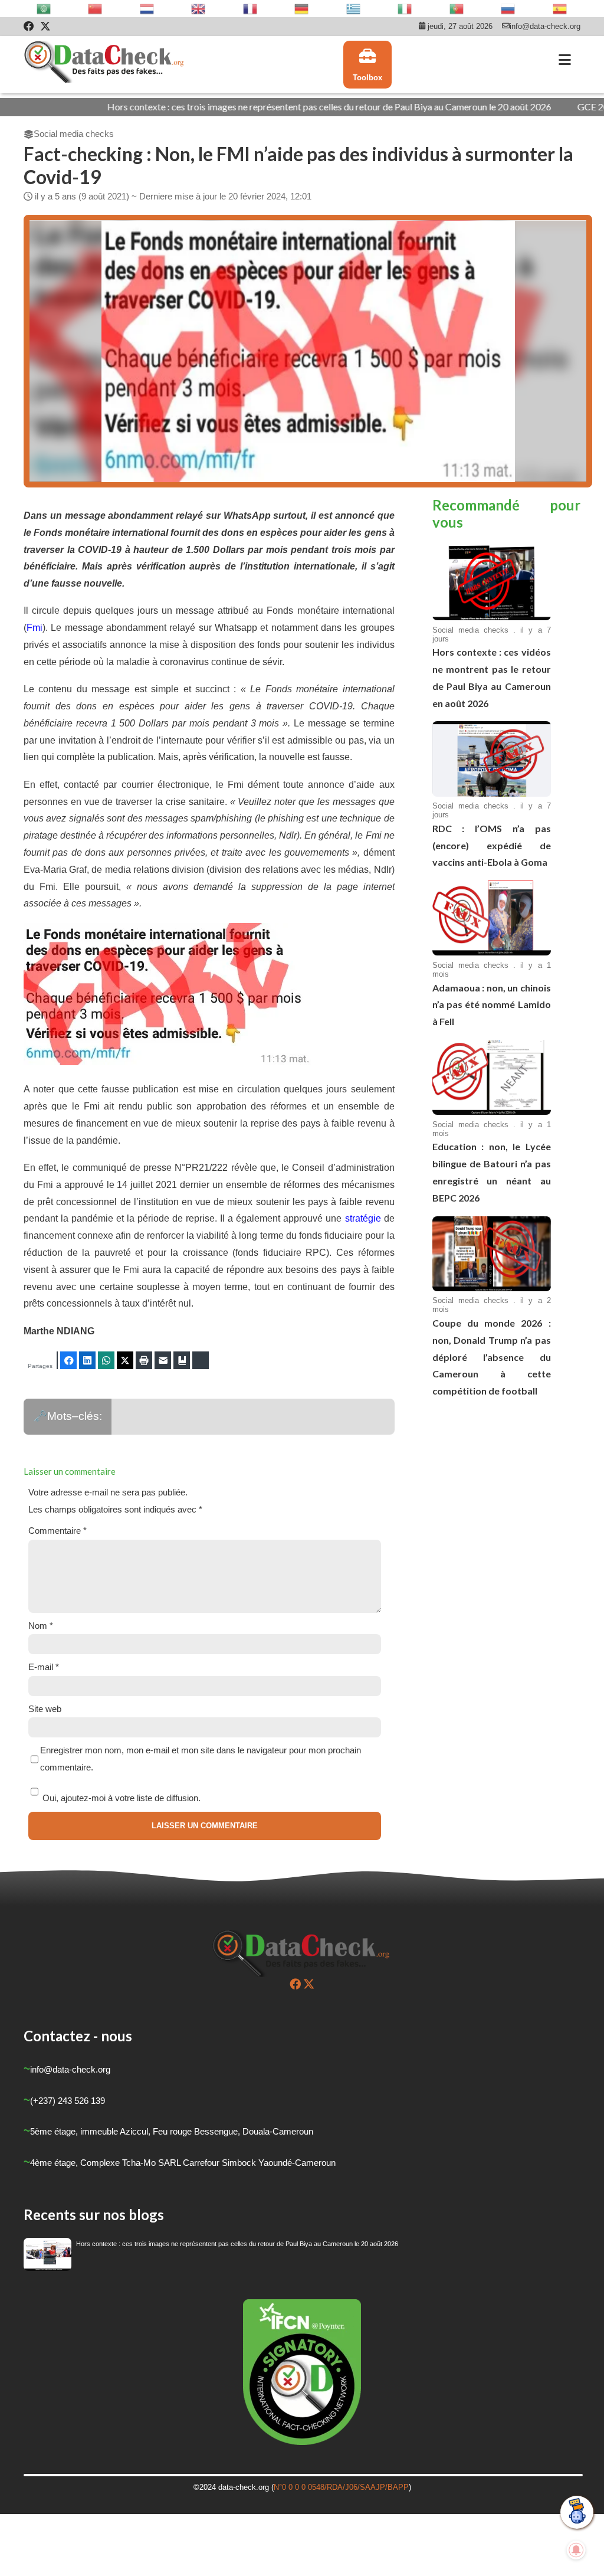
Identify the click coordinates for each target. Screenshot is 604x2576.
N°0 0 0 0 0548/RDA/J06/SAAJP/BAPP (341, 2487)
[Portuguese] (457, 9)
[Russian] (508, 9)
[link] (367, 65)
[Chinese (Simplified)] (96, 9)
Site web (45, 1709)
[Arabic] (44, 9)
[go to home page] (105, 65)
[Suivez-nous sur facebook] (295, 1984)
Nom (41, 1626)
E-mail (44, 1667)
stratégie (363, 1218)
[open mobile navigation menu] (565, 60)
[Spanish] (560, 9)
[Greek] (354, 9)
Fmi (35, 628)
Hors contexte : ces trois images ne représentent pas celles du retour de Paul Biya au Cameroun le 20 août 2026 (244, 107)
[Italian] (405, 9)
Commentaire (58, 1531)
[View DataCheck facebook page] (29, 27)
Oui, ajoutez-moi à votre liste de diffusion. (120, 1798)
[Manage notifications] (576, 2550)
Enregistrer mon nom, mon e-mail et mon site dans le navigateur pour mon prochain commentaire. (201, 1759)
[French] (251, 9)
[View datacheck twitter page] (45, 27)
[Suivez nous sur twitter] (309, 1984)
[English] (199, 9)
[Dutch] (147, 9)
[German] (302, 9)
